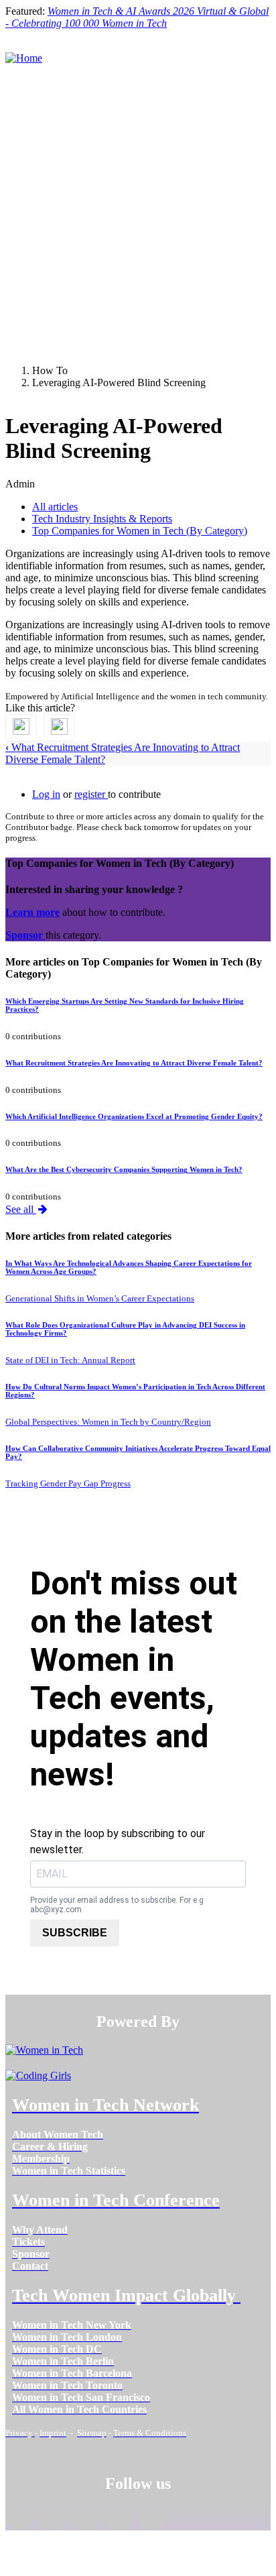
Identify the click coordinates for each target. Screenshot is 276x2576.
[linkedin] (52, 2520)
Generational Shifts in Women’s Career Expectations (100, 1298)
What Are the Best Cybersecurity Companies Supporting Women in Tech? (124, 1169)
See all (21, 1209)
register (91, 794)
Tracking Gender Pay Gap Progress (68, 1483)
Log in (46, 794)
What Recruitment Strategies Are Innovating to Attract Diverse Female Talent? (134, 1063)
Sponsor (25, 935)
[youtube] (151, 2520)
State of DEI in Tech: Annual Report (70, 1360)
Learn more (32, 912)
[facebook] (19, 2520)
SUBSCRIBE (75, 1933)
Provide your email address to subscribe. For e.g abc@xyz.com (117, 1905)
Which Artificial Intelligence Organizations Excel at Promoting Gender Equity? (134, 1116)
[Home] (24, 58)
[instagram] (85, 2520)
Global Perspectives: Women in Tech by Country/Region (108, 1422)
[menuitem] (58, 2134)
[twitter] (118, 2520)
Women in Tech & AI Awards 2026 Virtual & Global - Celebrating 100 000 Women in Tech (137, 17)
